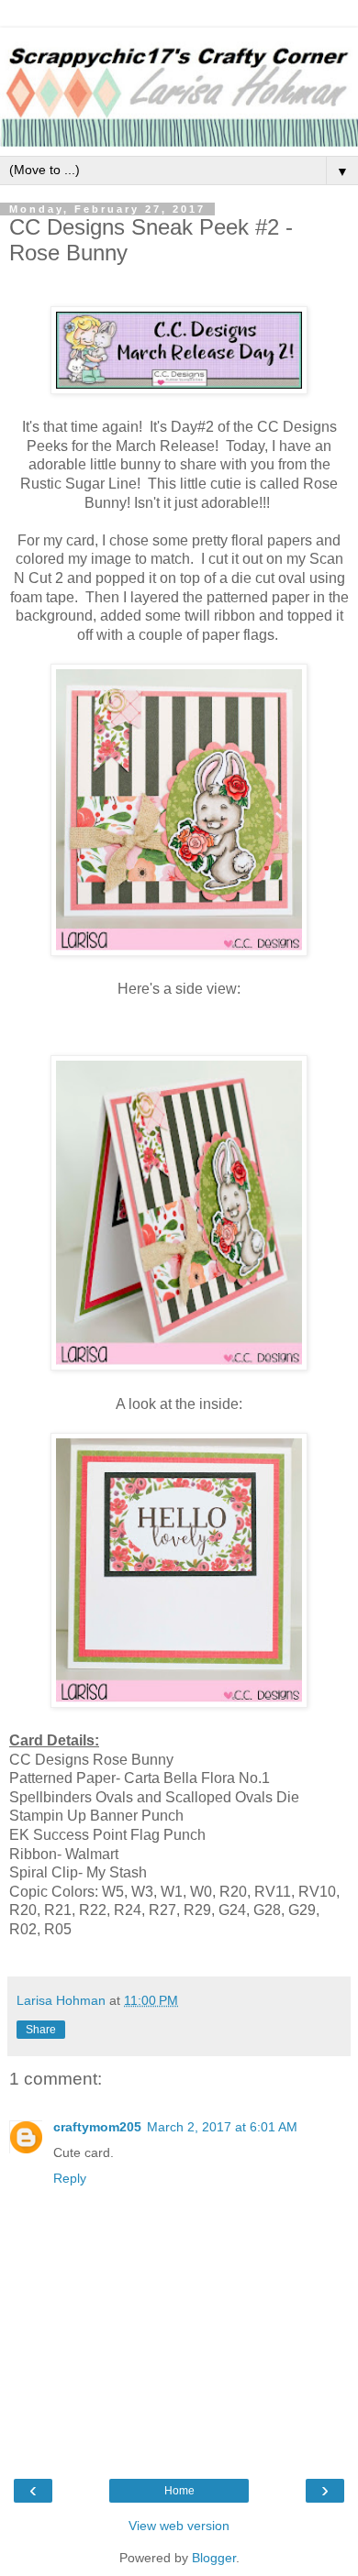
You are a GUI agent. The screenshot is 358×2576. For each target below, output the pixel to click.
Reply (70, 2178)
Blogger (214, 2558)
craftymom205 (97, 2127)
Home (179, 2491)
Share (41, 2030)
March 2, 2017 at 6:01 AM (222, 2127)
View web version (179, 2526)
